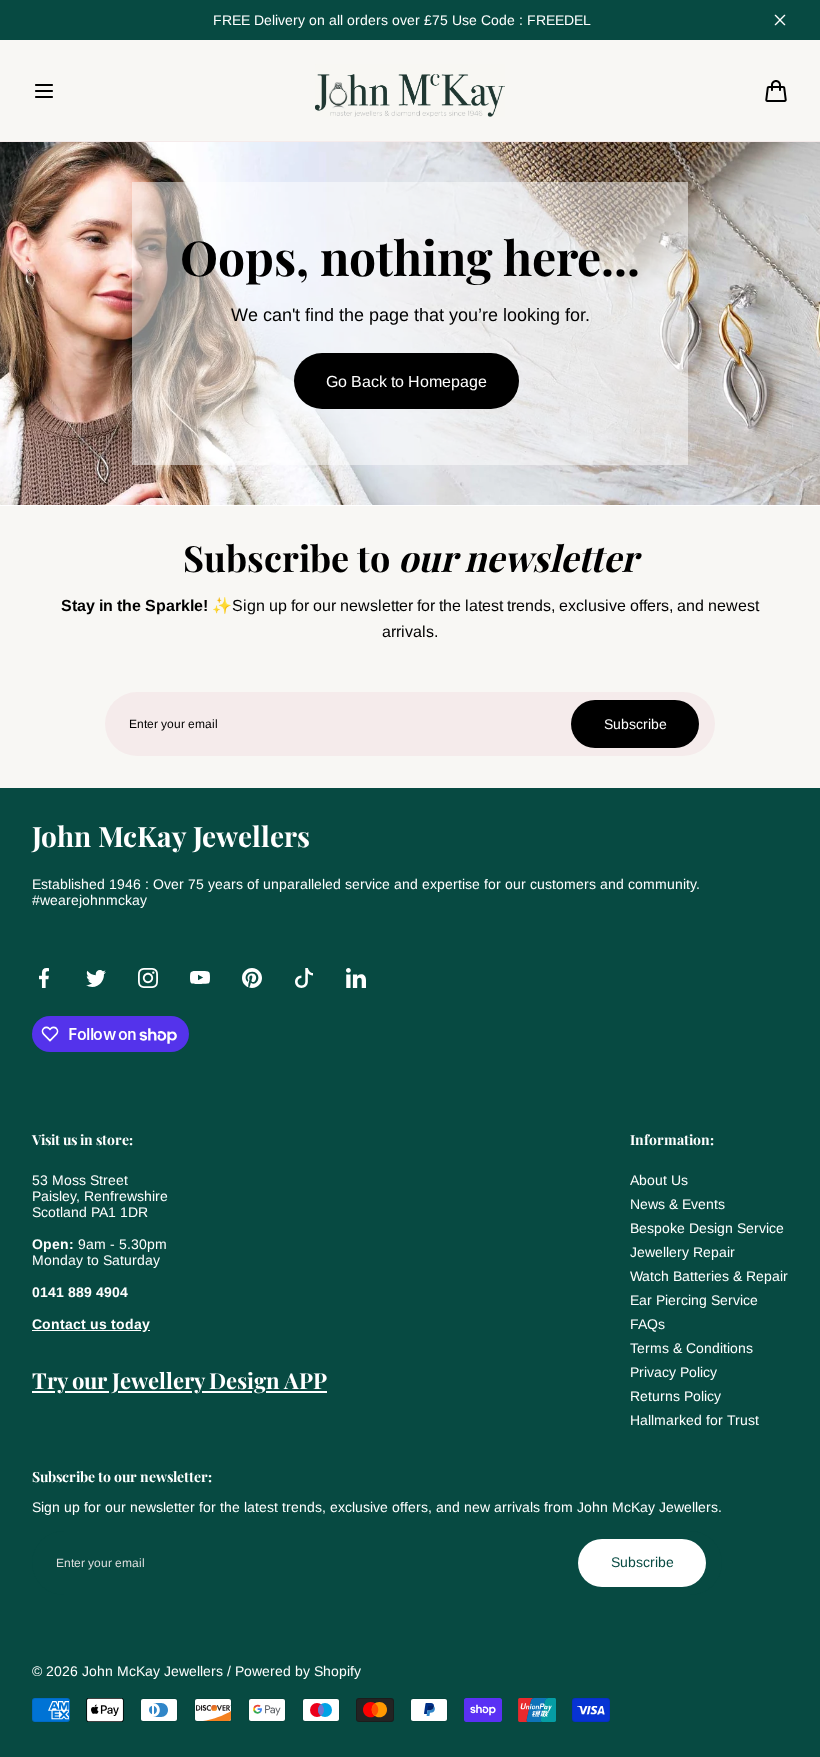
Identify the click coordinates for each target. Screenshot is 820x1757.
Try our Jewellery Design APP (179, 1380)
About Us (659, 1180)
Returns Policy (675, 1396)
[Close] (780, 20)
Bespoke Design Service (707, 1228)
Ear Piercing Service (694, 1300)
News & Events (677, 1204)
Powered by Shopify (298, 1671)
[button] (44, 91)
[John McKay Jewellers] (410, 90)
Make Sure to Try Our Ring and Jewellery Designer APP (402, 20)
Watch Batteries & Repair (709, 1276)
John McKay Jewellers (152, 1671)
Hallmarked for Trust (694, 1420)
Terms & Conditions (691, 1348)
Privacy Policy (673, 1372)
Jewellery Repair (682, 1252)
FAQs (647, 1324)
